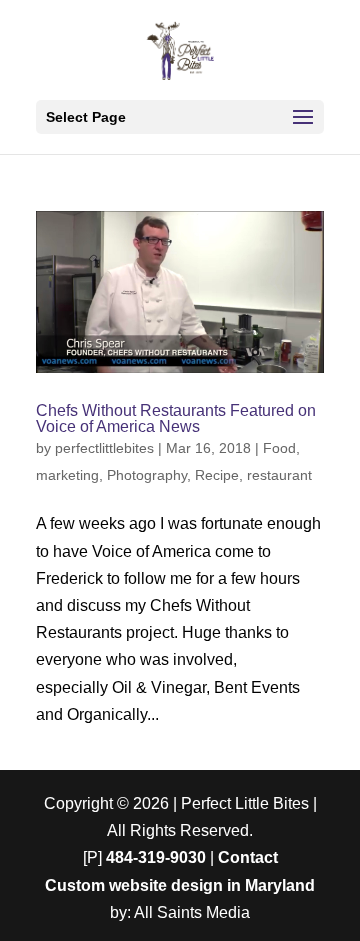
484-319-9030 (156, 857)
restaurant (279, 475)
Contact (248, 857)
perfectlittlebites (104, 448)
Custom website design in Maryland (180, 885)
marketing (67, 475)
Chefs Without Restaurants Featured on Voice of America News (176, 418)
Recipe (217, 475)
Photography (147, 475)
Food (279, 448)
